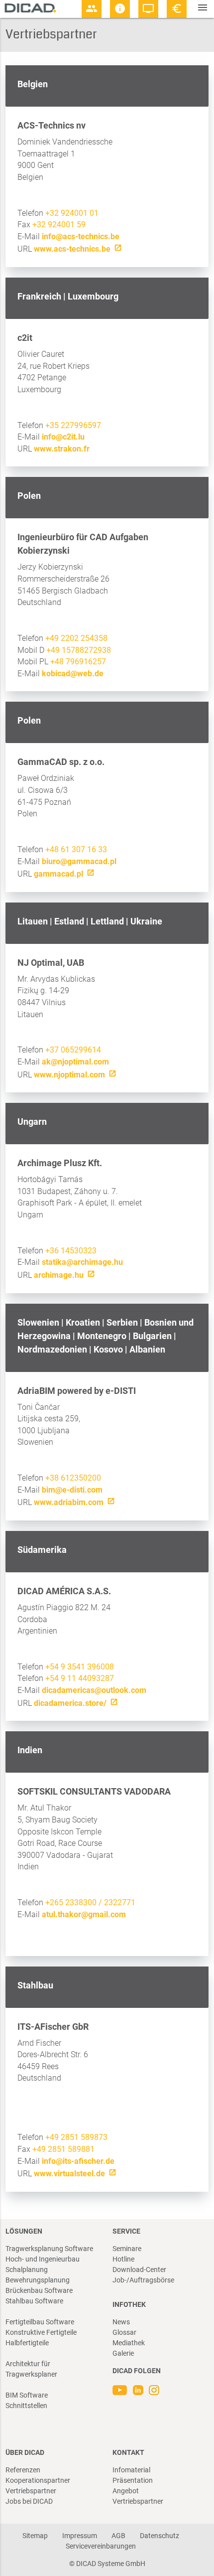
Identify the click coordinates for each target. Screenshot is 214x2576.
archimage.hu (59, 1275)
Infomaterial (131, 2470)
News (121, 2322)
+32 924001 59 (59, 225)
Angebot (126, 2491)
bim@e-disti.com (72, 1490)
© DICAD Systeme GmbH (107, 2564)
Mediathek (129, 2343)
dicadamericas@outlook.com (94, 1690)
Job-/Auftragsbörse (143, 2280)
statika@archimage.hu (82, 1262)
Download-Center (139, 2270)
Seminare (127, 2249)
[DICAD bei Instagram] (154, 2393)
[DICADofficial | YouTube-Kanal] (121, 2393)
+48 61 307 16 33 (76, 849)
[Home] (30, 8)
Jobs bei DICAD (29, 2501)
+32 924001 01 (72, 213)
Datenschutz (160, 2536)
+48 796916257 (78, 662)
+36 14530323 (71, 1251)
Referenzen (23, 2470)
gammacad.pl (58, 874)
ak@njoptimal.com (75, 1062)
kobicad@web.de (73, 674)
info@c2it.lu (63, 437)
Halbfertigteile (27, 2343)
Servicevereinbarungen (101, 2546)
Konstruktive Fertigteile (41, 2332)
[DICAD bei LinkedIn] (138, 2393)
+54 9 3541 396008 (80, 1667)
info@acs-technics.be (81, 236)
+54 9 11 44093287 (80, 1678)
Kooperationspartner (38, 2480)
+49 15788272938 (79, 650)
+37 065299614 (73, 1050)
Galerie (123, 2353)
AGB (118, 2536)
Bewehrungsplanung (38, 2280)
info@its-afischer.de (78, 2161)
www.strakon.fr (62, 449)
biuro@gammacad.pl (79, 861)
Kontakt (128, 2452)
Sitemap (35, 2536)
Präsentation (133, 2480)
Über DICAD (25, 2452)
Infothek (129, 2304)
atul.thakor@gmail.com (84, 1914)
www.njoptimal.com (69, 1075)
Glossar (124, 2332)
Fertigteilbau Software (40, 2322)
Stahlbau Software (34, 2301)
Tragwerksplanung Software (49, 2249)
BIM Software (27, 2395)
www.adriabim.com (69, 1502)
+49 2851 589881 (63, 2149)
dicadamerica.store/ (70, 1703)
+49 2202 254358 (76, 638)
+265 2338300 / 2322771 (90, 1902)
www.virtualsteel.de (69, 2174)
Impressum (80, 2536)
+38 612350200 (73, 1478)
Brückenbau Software (39, 2290)
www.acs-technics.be (72, 249)
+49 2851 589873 (76, 2137)
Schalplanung (27, 2270)
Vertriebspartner (31, 2491)
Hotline (123, 2259)
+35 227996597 (73, 425)
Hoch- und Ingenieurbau (43, 2259)
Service (126, 2231)
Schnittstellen (26, 2406)
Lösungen (24, 2231)
